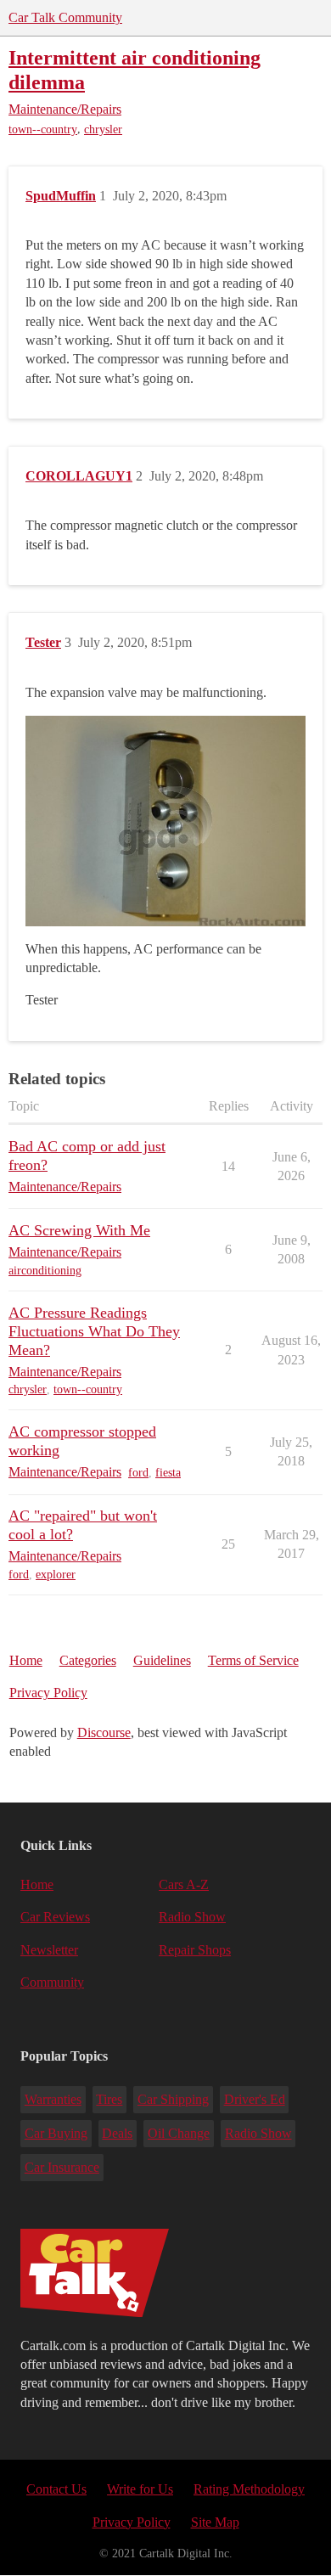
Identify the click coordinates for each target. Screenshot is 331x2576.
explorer (56, 1575)
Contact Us (56, 2489)
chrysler (103, 129)
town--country (43, 129)
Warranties (53, 2099)
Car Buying (56, 2133)
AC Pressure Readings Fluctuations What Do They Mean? (94, 1331)
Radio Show (192, 1917)
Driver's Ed (255, 2099)
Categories (88, 1660)
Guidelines (162, 1660)
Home (26, 1660)
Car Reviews (55, 1917)
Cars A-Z (184, 1884)
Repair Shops (195, 1950)
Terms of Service (253, 1660)
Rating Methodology (249, 2489)
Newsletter (49, 1950)
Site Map (215, 2522)
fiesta (168, 1473)
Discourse (104, 1732)
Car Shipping (173, 2099)
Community (52, 1982)
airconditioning (45, 1271)
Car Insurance (62, 2167)
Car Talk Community (65, 17)
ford (138, 1473)
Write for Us (140, 2489)
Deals (117, 2133)
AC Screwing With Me (79, 1230)
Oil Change (179, 2133)
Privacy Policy (48, 1693)
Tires (109, 2099)
